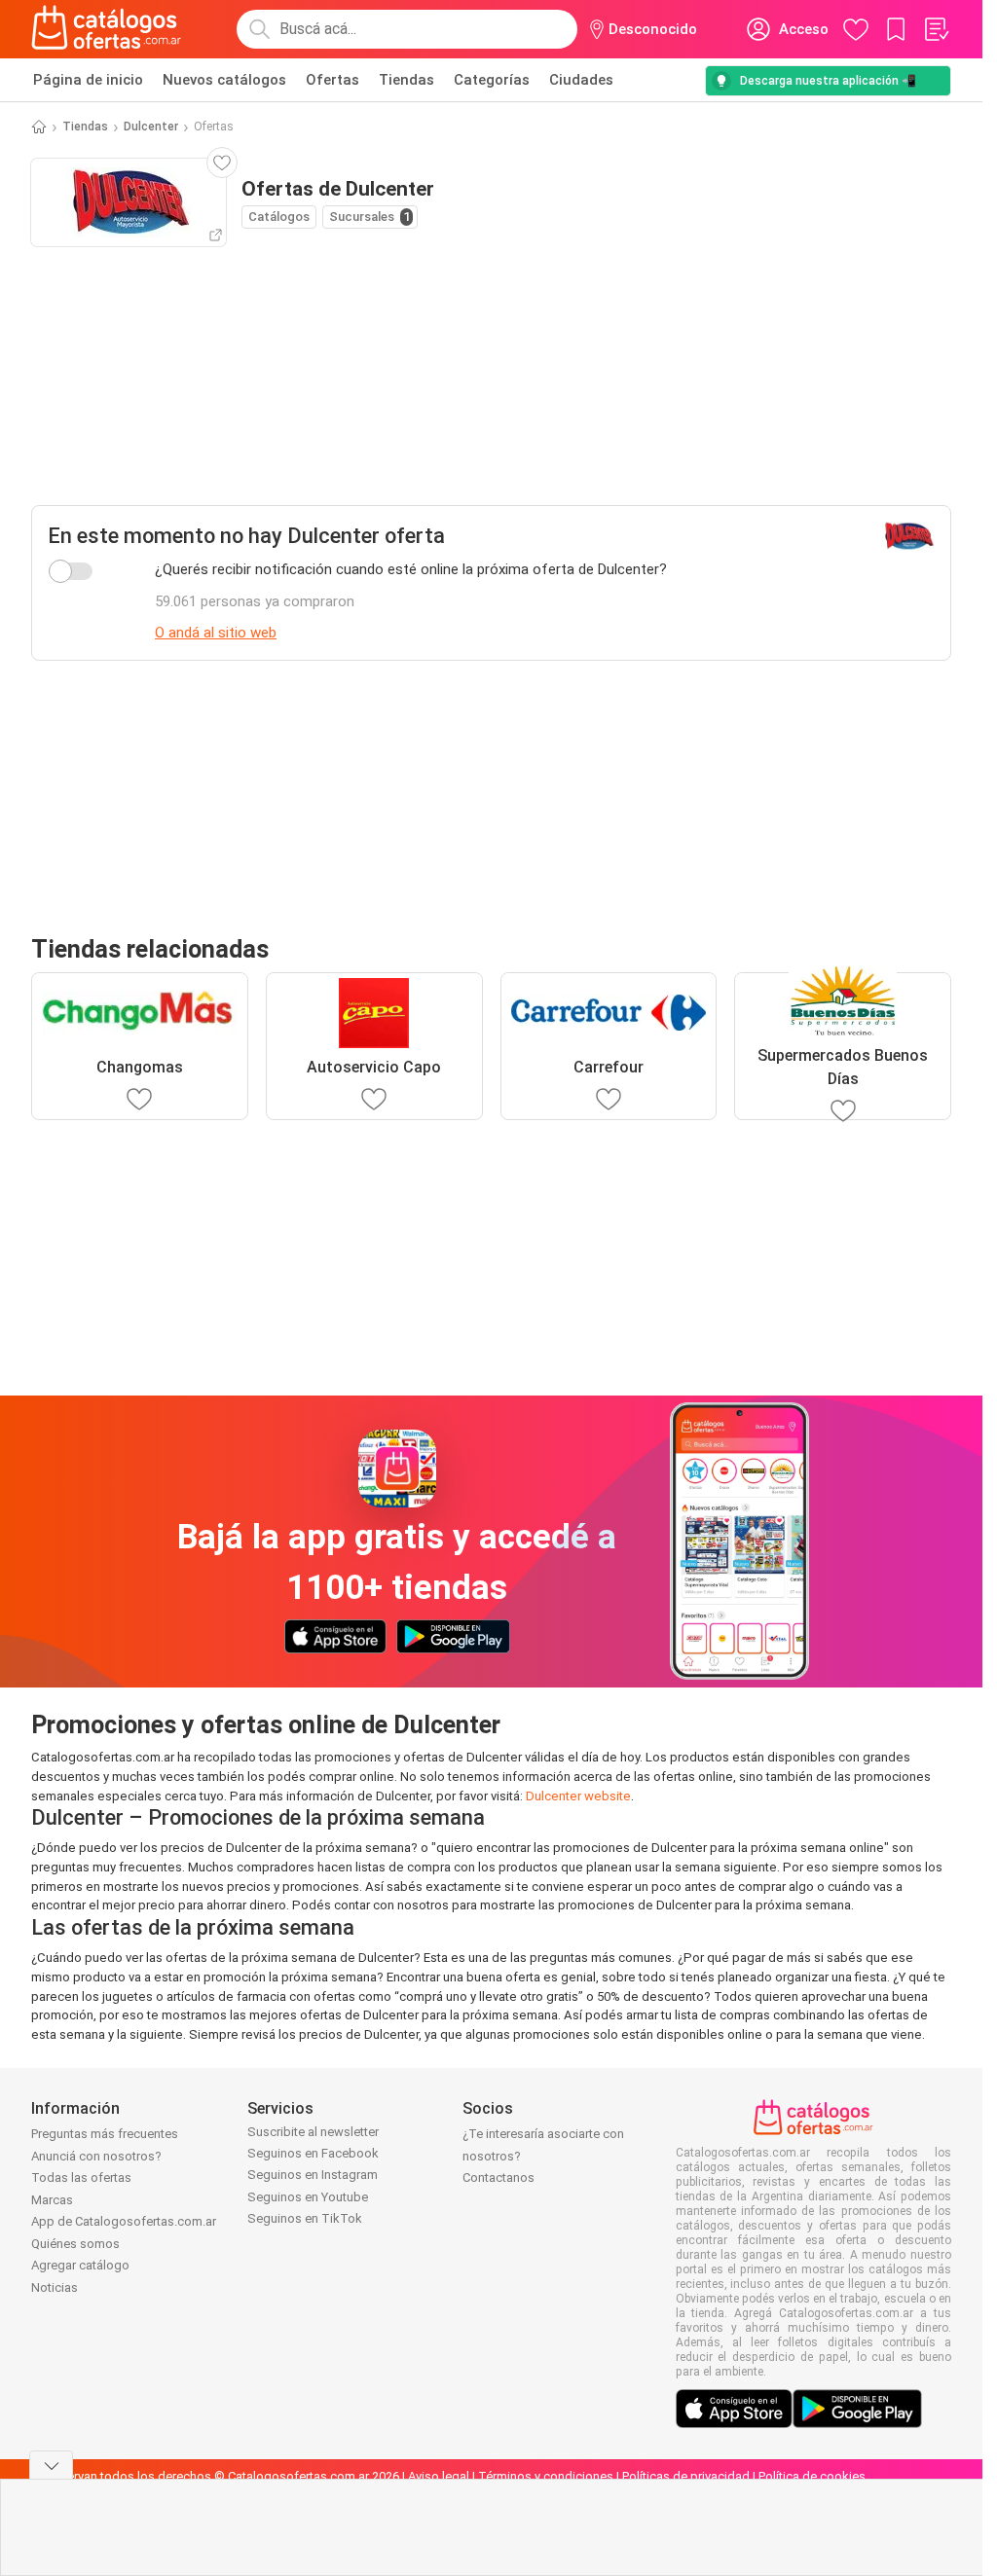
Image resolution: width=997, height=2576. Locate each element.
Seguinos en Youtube (308, 2197)
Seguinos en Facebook (313, 2153)
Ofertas (332, 80)
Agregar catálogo (80, 2265)
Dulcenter (151, 127)
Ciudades (581, 80)
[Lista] (936, 29)
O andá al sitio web (216, 633)
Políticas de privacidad (686, 2476)
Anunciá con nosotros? (96, 2156)
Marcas (52, 2200)
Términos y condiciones (546, 2476)
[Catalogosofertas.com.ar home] (107, 29)
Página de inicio (88, 80)
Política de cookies (812, 2476)
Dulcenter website (578, 1796)
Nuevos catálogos (224, 80)
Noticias (55, 2287)
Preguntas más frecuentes (105, 2134)
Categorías (492, 80)
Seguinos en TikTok (305, 2218)
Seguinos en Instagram (313, 2175)
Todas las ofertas (81, 2177)
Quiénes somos (75, 2244)
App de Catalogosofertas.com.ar (124, 2221)
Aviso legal (439, 2476)
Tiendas (406, 80)
